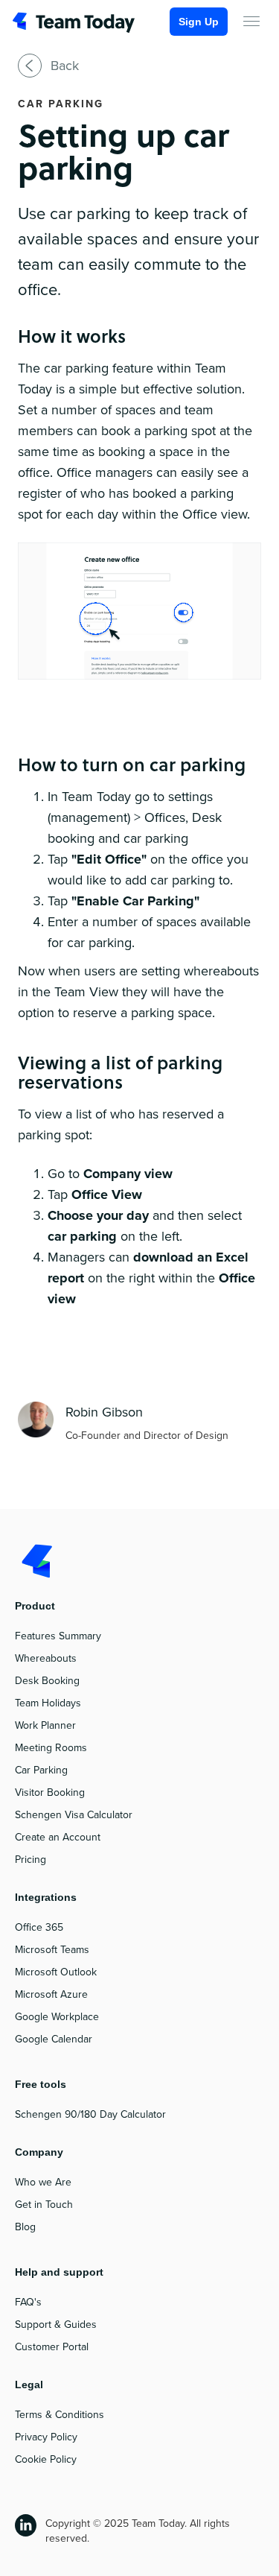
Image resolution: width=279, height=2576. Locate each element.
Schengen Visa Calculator (74, 1815)
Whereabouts (46, 1658)
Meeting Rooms (51, 1748)
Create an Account (58, 1837)
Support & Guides (56, 2325)
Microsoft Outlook (56, 1972)
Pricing (31, 1860)
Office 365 (39, 1927)
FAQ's (28, 2302)
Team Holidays (48, 1703)
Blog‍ (25, 2227)
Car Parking (41, 1770)
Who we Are (43, 2182)
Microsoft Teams (52, 1950)
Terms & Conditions (60, 2415)
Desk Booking (47, 1681)
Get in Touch (44, 2205)
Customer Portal (52, 2347)
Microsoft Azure (51, 1994)
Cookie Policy (46, 2459)
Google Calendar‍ (54, 2039)
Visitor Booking (50, 1792)
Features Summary (58, 1636)
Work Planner (45, 1725)
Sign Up (199, 22)
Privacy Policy (46, 2437)
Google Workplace (57, 2017)
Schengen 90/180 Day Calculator (90, 2114)
